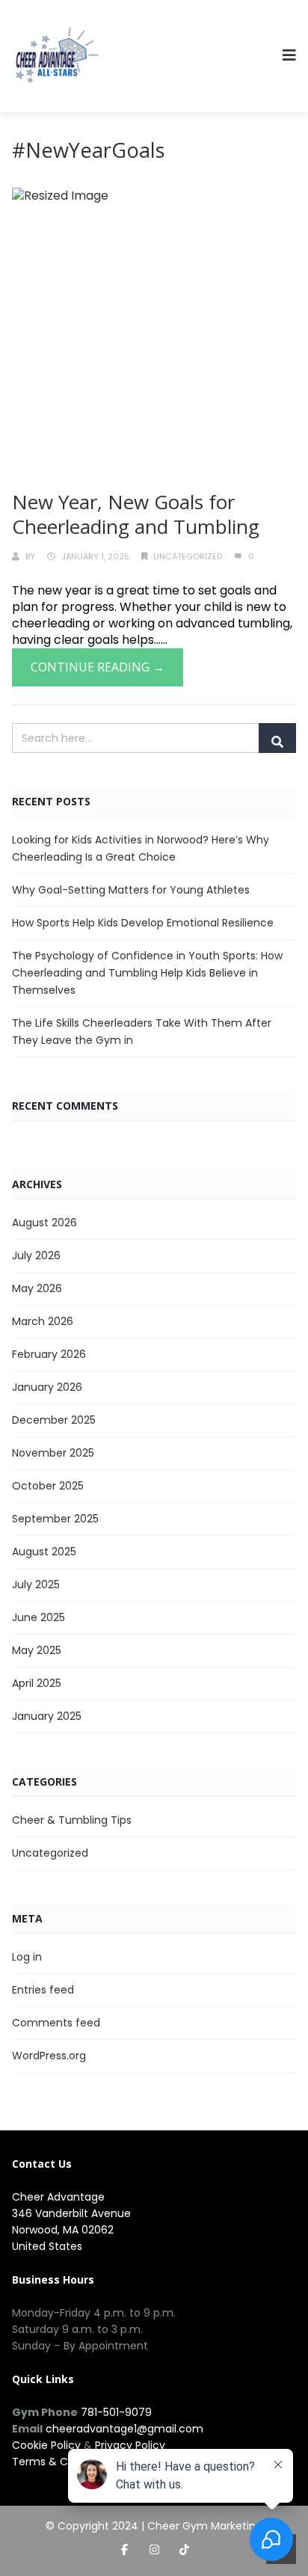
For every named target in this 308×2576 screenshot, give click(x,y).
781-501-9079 (116, 2412)
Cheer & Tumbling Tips (72, 1820)
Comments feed (56, 2023)
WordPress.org (49, 2056)
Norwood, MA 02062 (63, 2230)
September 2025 (55, 1519)
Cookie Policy (46, 2445)
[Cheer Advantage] (57, 56)
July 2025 (36, 1584)
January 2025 (47, 1716)
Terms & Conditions (64, 2462)
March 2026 (43, 1321)
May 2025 (37, 1650)
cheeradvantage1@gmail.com (124, 2429)
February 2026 (49, 1354)
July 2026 (36, 1255)
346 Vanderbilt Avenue (71, 2213)
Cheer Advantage (58, 2197)
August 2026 (44, 1223)
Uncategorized (188, 556)
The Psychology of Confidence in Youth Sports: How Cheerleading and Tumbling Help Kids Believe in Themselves (147, 973)
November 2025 (53, 1453)
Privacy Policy (130, 2445)
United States (47, 2246)
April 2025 (37, 1683)
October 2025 (48, 1486)
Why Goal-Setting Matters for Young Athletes (131, 890)
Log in (27, 1957)
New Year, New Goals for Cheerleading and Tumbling (136, 514)
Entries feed (43, 1990)
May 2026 (37, 1288)
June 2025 (38, 1617)
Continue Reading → (98, 667)
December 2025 (54, 1420)
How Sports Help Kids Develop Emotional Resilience (143, 923)
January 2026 (47, 1387)
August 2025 (44, 1552)
